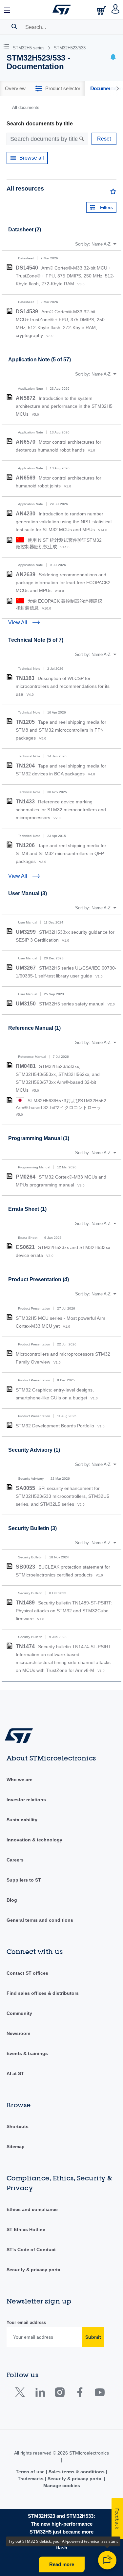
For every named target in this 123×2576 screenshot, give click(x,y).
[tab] (15, 89)
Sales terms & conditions (77, 2472)
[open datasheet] (10, 267)
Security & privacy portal (34, 2270)
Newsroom (18, 2033)
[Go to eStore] (102, 10)
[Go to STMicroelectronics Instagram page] (60, 2394)
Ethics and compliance (32, 2209)
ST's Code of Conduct (31, 2250)
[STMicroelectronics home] (62, 10)
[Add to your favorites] (113, 193)
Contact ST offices (27, 1973)
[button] (8, 10)
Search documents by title (40, 124)
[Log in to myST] (116, 10)
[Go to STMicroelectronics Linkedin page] (40, 2394)
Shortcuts (18, 2126)
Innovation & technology (34, 1840)
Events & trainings (27, 2053)
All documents (26, 107)
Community (19, 2013)
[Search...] (14, 26)
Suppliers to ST (24, 1880)
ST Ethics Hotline (26, 2229)
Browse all (32, 158)
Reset (104, 139)
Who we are (20, 1780)
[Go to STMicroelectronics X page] (21, 2394)
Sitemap (16, 2147)
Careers (15, 1860)
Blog (12, 1900)
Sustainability (22, 1820)
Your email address (26, 2322)
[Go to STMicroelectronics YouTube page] (100, 2394)
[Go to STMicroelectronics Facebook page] (80, 2394)
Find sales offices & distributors (43, 1993)
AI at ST (15, 2073)
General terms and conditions (40, 1920)
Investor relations (26, 1800)
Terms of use (31, 2472)
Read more (62, 2564)
